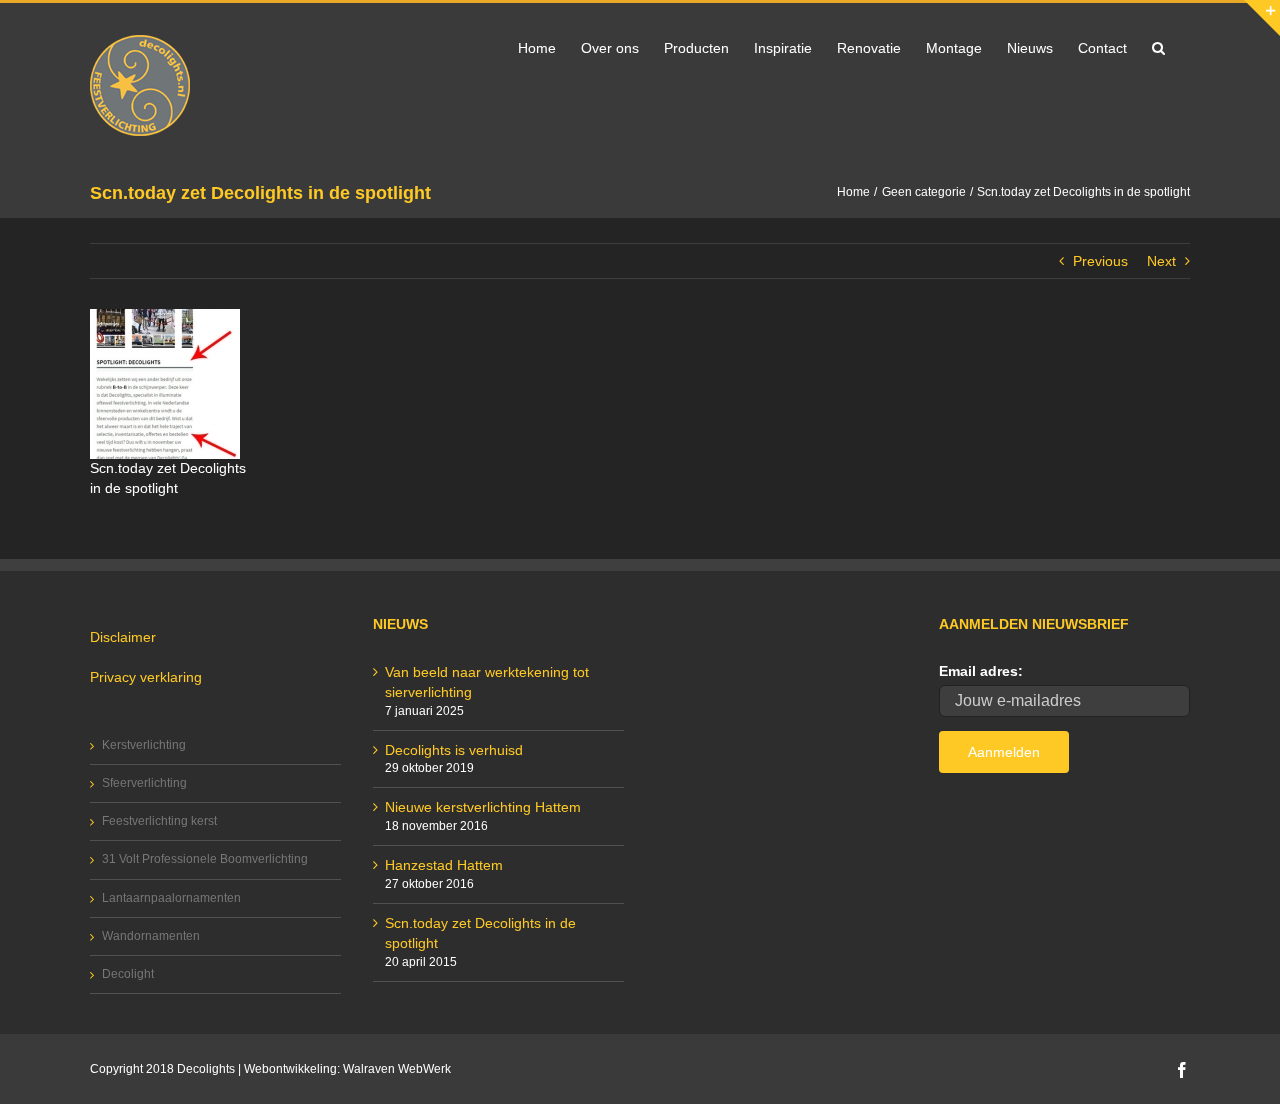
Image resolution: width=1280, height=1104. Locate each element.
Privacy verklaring (146, 677)
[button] (1158, 46)
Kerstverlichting (144, 745)
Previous (1100, 261)
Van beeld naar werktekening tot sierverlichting (487, 682)
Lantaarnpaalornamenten (171, 898)
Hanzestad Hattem (444, 865)
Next (1161, 261)
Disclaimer (123, 637)
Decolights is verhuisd (454, 750)
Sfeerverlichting (144, 783)
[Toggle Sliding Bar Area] (1262, 18)
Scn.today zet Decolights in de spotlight (480, 933)
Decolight (128, 974)
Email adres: (981, 671)
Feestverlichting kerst (159, 821)
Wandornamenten (151, 936)
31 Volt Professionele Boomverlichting (205, 859)
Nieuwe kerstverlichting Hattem (483, 807)
